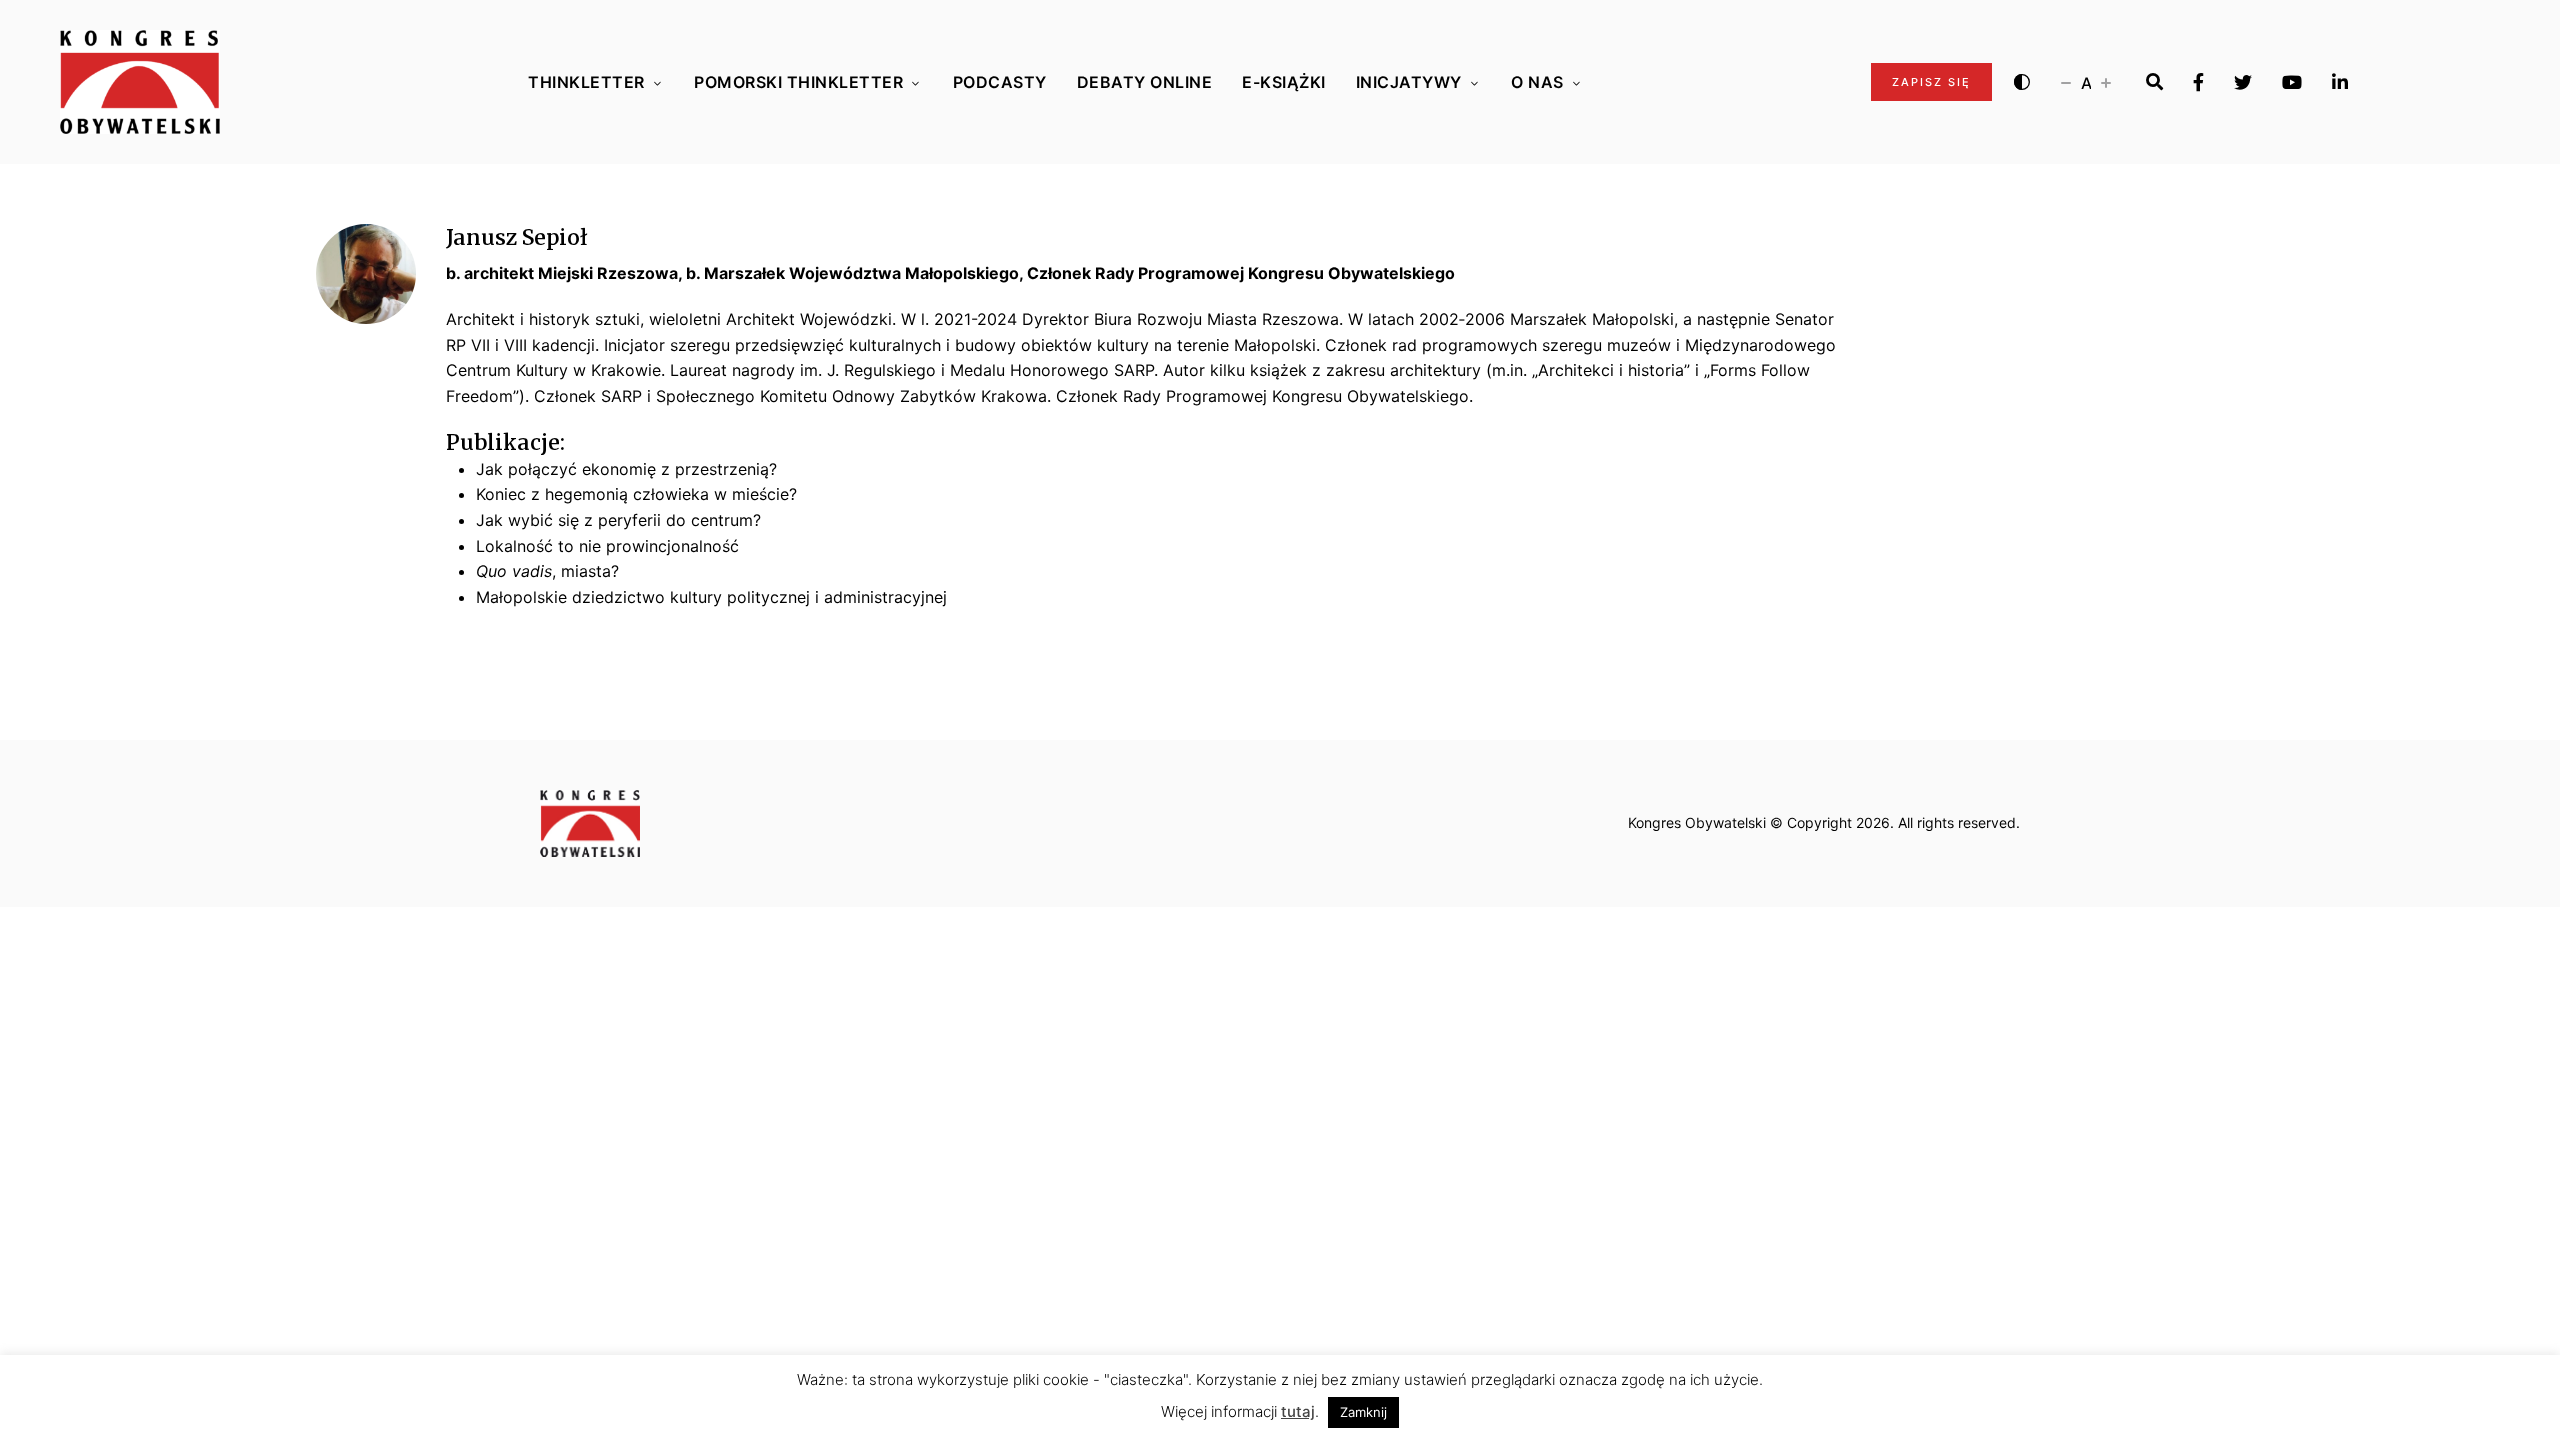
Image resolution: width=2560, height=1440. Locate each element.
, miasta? (547, 571)
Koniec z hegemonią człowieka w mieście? (636, 494)
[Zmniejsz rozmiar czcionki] (2066, 82)
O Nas (1537, 82)
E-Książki (1284, 82)
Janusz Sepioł (517, 237)
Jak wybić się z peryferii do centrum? (618, 520)
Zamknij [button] (1363, 1412)
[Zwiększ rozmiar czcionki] (2106, 82)
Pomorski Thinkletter (798, 82)
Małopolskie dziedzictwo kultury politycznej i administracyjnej (711, 597)
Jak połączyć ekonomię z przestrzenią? (626, 469)
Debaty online (1145, 82)
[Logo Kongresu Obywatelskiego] (140, 82)
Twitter (2243, 82)
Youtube (2292, 82)
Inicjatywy (1409, 82)
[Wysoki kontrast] (2022, 82)
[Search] (2154, 82)
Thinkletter (586, 82)
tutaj (1298, 1411)
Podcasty (1000, 82)
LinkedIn (2340, 82)
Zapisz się (1931, 82)
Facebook (2198, 82)
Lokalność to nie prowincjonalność (607, 546)
